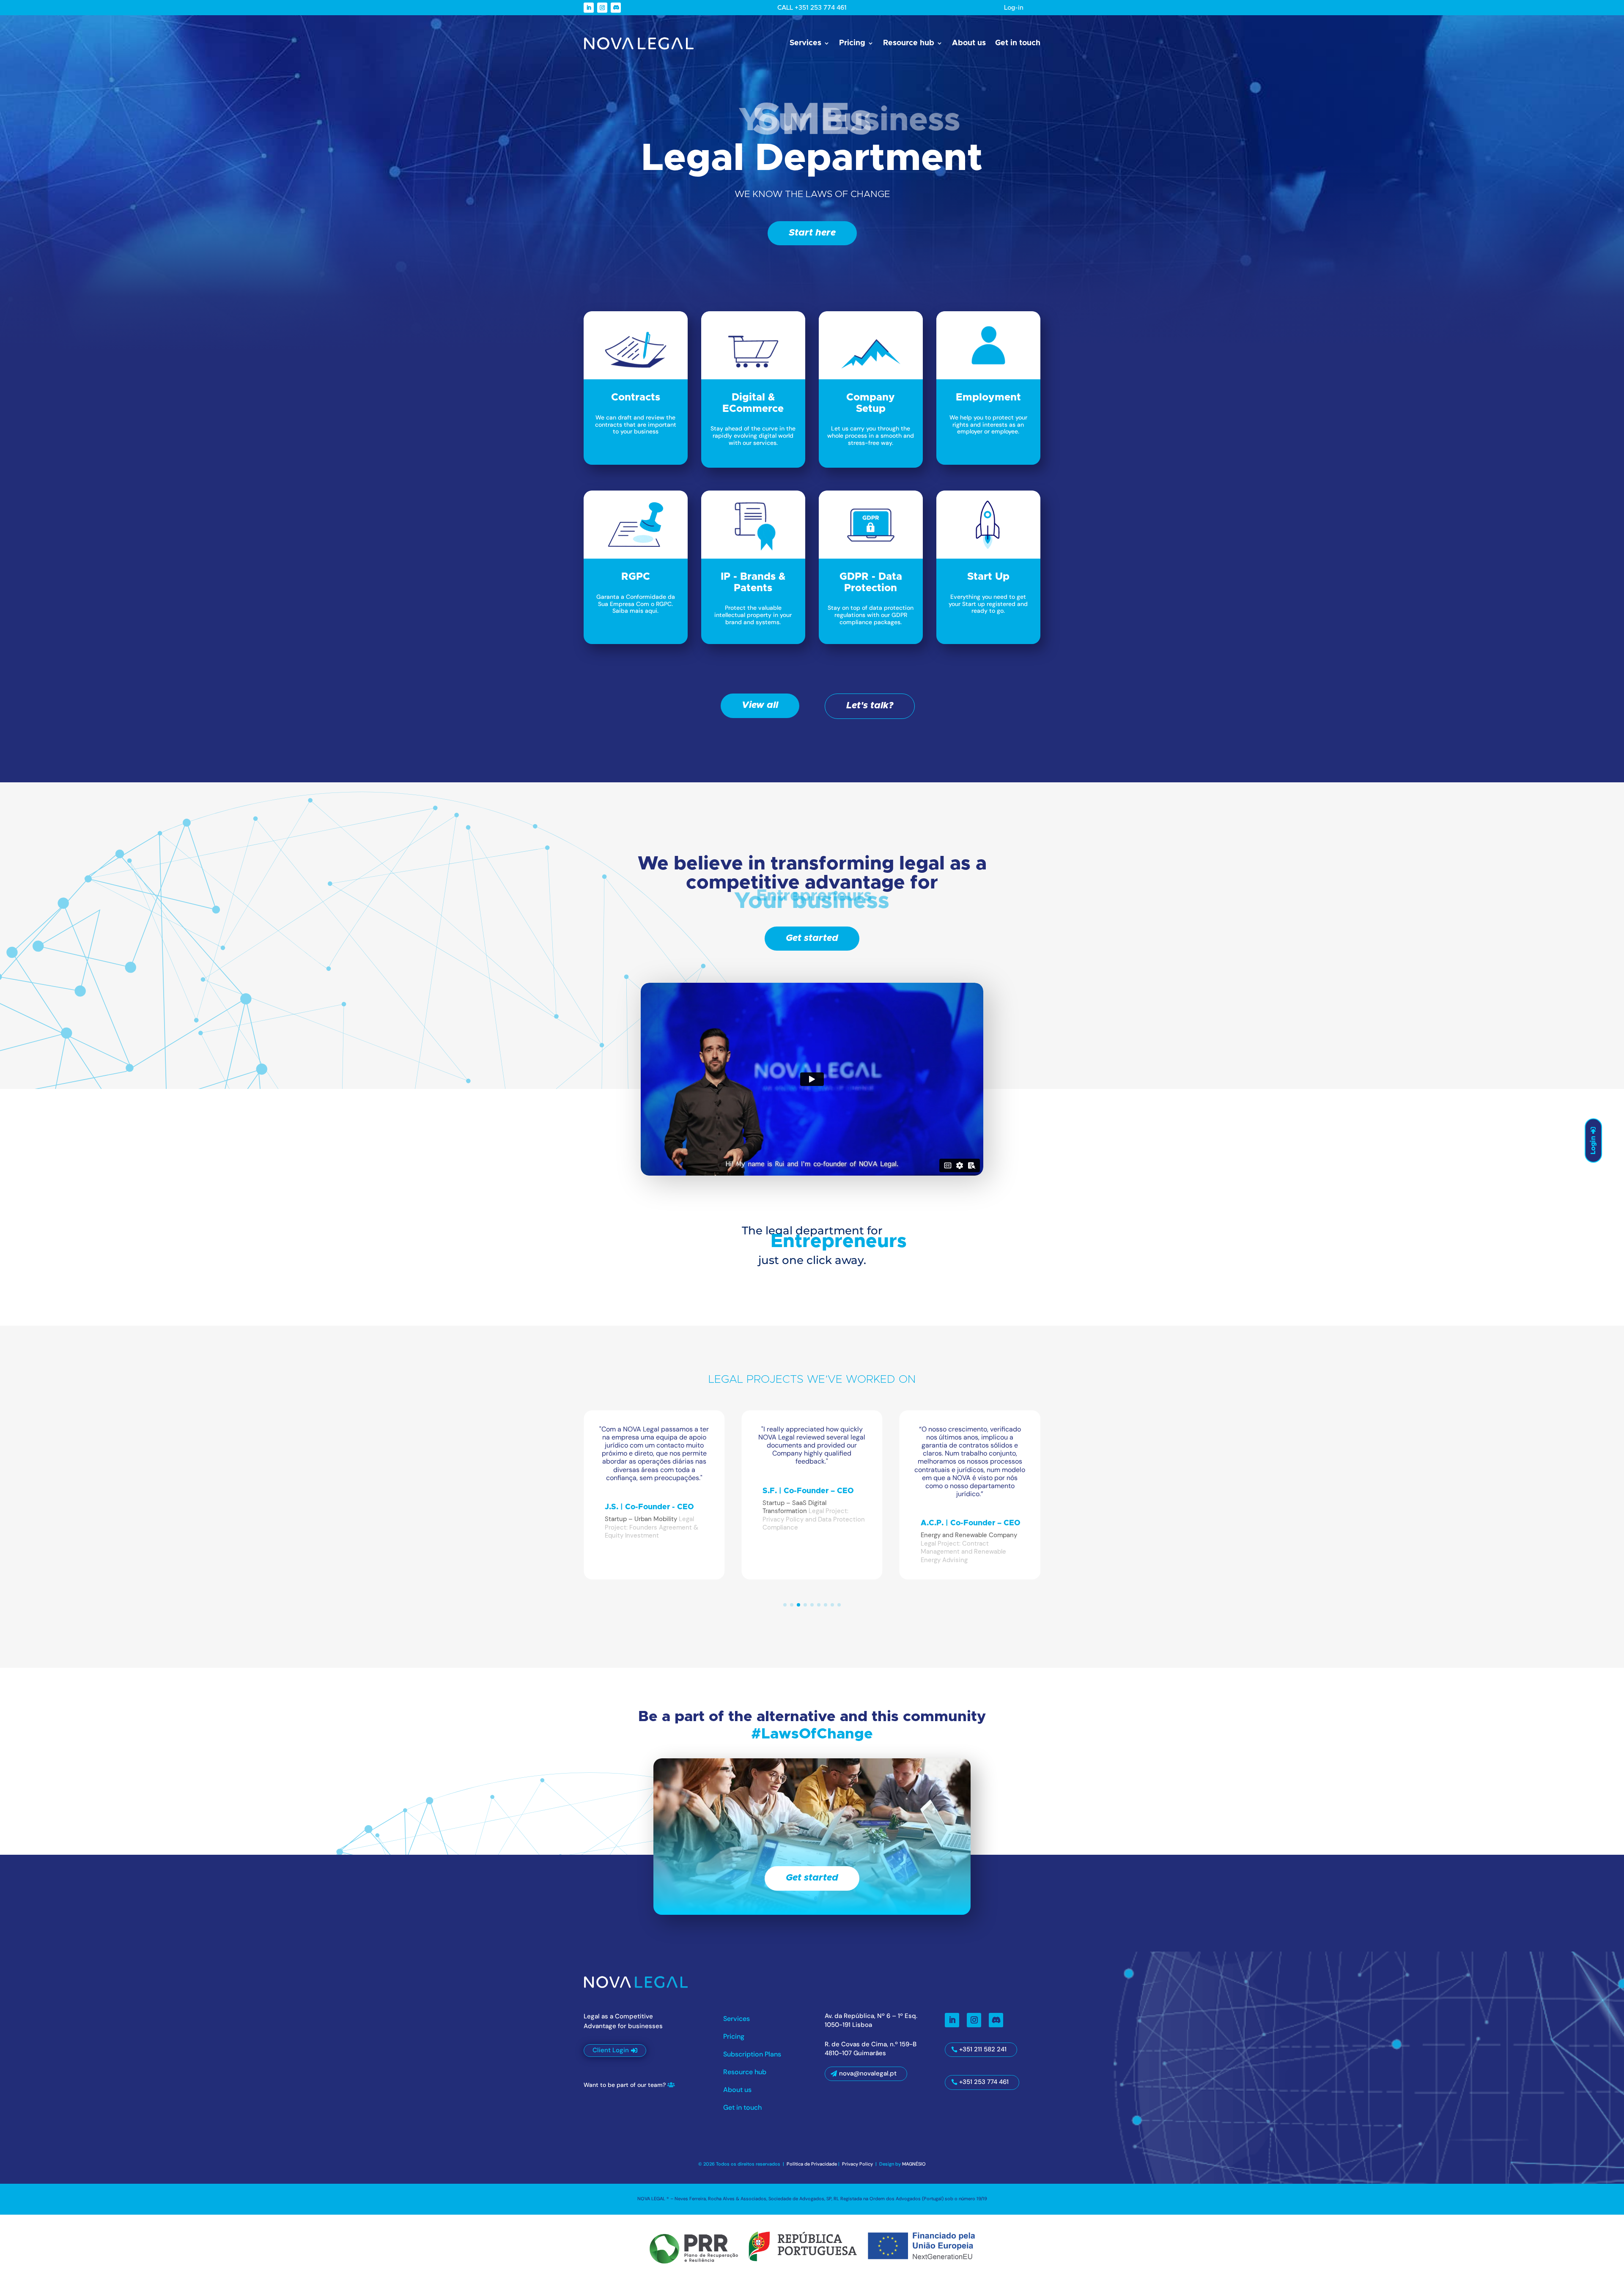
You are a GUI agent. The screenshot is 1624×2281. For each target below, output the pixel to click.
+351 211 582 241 (983, 2049)
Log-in (1014, 8)
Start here (812, 233)
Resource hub (909, 43)
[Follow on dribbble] (616, 8)
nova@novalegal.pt (868, 2073)
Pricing (852, 43)
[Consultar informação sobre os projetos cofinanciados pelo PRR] (812, 2246)
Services (805, 43)
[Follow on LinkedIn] (589, 8)
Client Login (611, 2050)
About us (969, 43)
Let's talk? (870, 706)
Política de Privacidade (812, 2164)
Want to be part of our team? (625, 2085)
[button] (785, 1605)
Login (1593, 1145)
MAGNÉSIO (914, 2164)
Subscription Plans (752, 2055)
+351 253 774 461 (984, 2082)
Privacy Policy (858, 2164)
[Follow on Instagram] (602, 8)
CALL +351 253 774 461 (812, 8)
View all (760, 705)
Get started (812, 938)
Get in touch (1018, 43)
